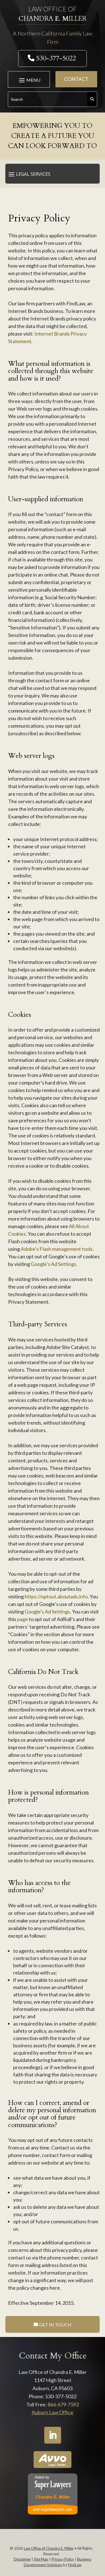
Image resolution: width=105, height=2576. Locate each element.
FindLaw (75, 2565)
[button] (29, 80)
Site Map (41, 2559)
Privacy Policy (63, 2559)
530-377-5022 (56, 58)
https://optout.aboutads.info (56, 1596)
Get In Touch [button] (55, 2325)
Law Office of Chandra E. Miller (49, 2548)
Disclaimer (22, 2559)
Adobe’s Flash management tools (57, 1249)
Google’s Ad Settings (53, 1264)
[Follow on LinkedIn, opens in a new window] (53, 2435)
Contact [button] (76, 79)
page (23, 1619)
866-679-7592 (63, 2404)
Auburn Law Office (53, 2412)
